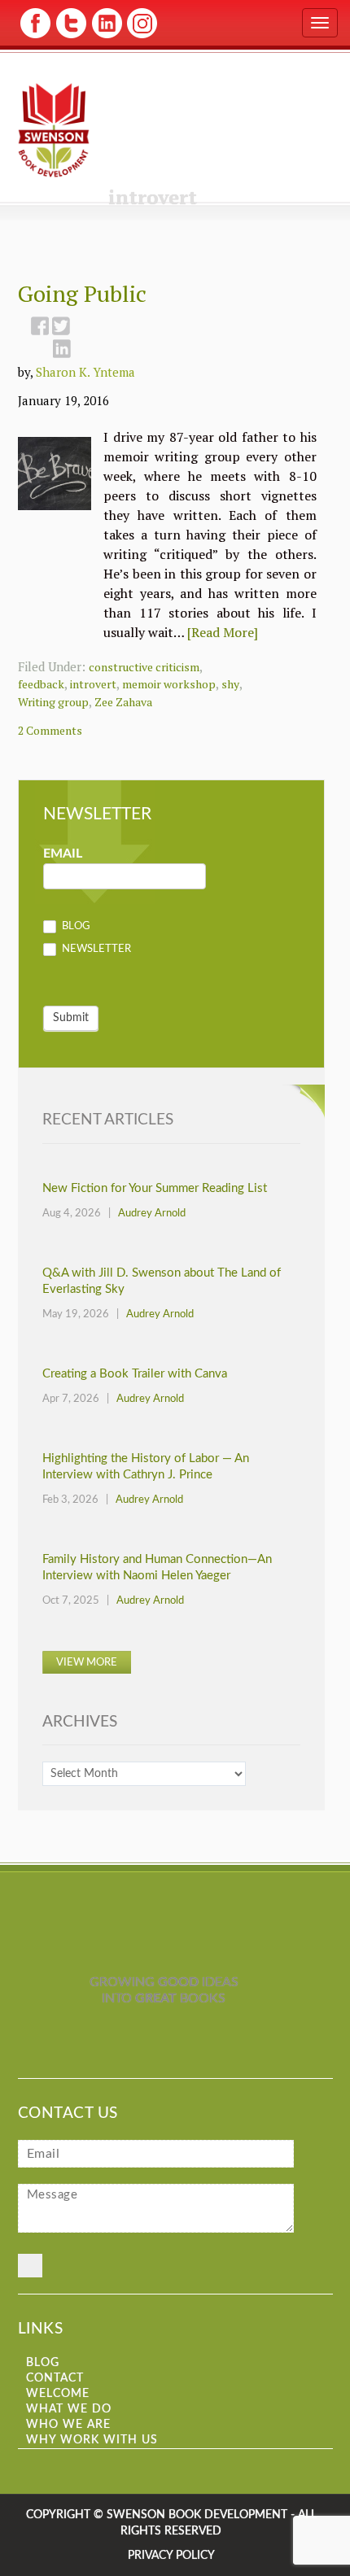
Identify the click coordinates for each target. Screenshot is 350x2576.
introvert (93, 684)
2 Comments (50, 730)
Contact (55, 2378)
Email (63, 854)
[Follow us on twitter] (70, 37)
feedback (41, 684)
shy (230, 684)
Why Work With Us (92, 2440)
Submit (71, 1018)
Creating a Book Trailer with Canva (135, 1374)
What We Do (69, 2409)
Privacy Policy (171, 2556)
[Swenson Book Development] (54, 130)
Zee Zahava (123, 702)
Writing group (53, 702)
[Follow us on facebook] (35, 37)
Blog (75, 927)
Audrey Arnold (152, 1214)
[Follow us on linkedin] (105, 37)
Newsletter (95, 949)
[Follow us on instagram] (140, 37)
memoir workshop (169, 684)
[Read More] (223, 632)
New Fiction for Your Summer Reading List (155, 1188)
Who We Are (68, 2425)
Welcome (58, 2394)
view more (87, 1663)
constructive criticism (144, 667)
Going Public (82, 293)
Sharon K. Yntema (85, 372)
